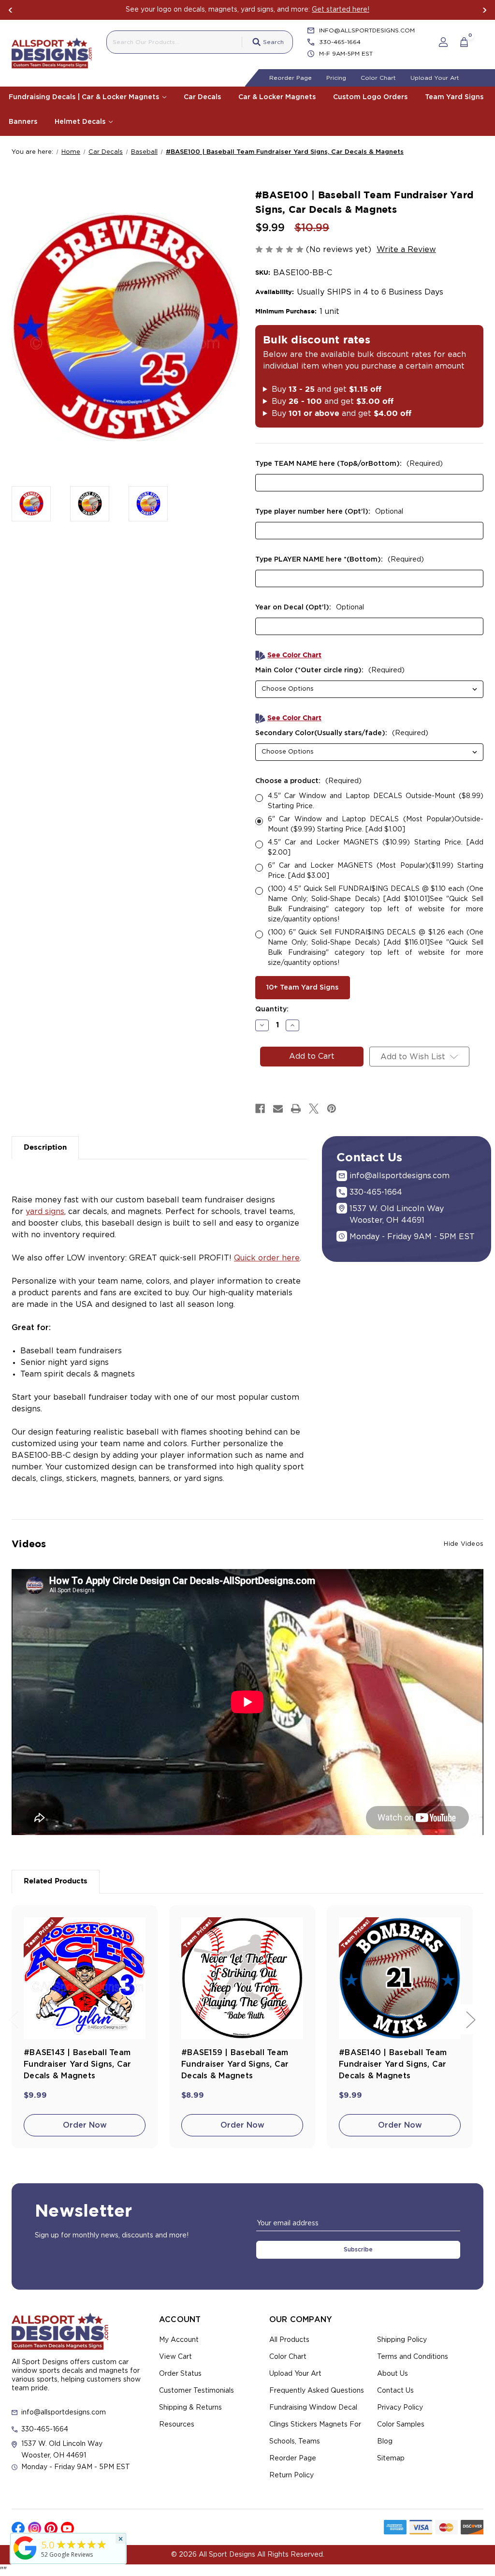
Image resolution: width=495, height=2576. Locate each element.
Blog (385, 2442)
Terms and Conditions (413, 2357)
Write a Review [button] (406, 250)
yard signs (45, 1212)
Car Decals (202, 97)
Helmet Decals (81, 122)
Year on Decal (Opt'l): (310, 607)
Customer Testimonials (197, 2391)
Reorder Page (291, 78)
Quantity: (272, 1009)
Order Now (85, 2125)
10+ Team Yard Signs (302, 988)
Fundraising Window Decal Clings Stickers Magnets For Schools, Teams (315, 2425)
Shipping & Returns (190, 2408)
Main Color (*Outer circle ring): (330, 670)
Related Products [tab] (56, 1881)
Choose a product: (308, 781)
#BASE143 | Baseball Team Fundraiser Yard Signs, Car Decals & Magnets (78, 2064)
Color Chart (378, 78)
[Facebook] (260, 1109)
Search (273, 42)
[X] (314, 1109)
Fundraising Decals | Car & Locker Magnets (85, 97)
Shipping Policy (402, 2340)
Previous (11, 10)
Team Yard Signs (454, 97)
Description (45, 1147)
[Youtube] (67, 2528)
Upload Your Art (435, 78)
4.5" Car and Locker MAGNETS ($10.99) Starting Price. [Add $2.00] (376, 848)
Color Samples (401, 2425)
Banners (23, 122)
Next (484, 10)
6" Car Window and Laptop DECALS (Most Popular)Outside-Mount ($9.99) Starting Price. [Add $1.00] (376, 824)
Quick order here (267, 1258)
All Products (289, 2340)
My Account (179, 2340)
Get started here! (341, 10)
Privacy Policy (400, 2408)
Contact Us (395, 2391)
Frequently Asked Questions (317, 2391)
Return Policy (291, 2475)
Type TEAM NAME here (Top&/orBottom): (349, 464)
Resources (177, 2425)
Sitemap (391, 2458)
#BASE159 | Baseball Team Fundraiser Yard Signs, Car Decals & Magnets (235, 2064)
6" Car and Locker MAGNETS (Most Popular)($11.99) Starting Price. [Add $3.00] (376, 871)
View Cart (175, 2357)
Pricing (336, 78)
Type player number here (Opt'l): (329, 512)
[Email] (278, 1109)
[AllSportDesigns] (25, 2560)
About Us (393, 2374)
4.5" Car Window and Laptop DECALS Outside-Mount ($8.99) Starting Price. (376, 801)
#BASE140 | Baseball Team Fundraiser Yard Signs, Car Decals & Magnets (393, 2064)
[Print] (296, 1109)
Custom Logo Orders (370, 97)
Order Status (180, 2374)
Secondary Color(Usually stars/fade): (342, 733)
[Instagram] (35, 2528)
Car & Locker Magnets (277, 97)
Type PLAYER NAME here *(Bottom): (340, 560)
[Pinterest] (332, 1109)
